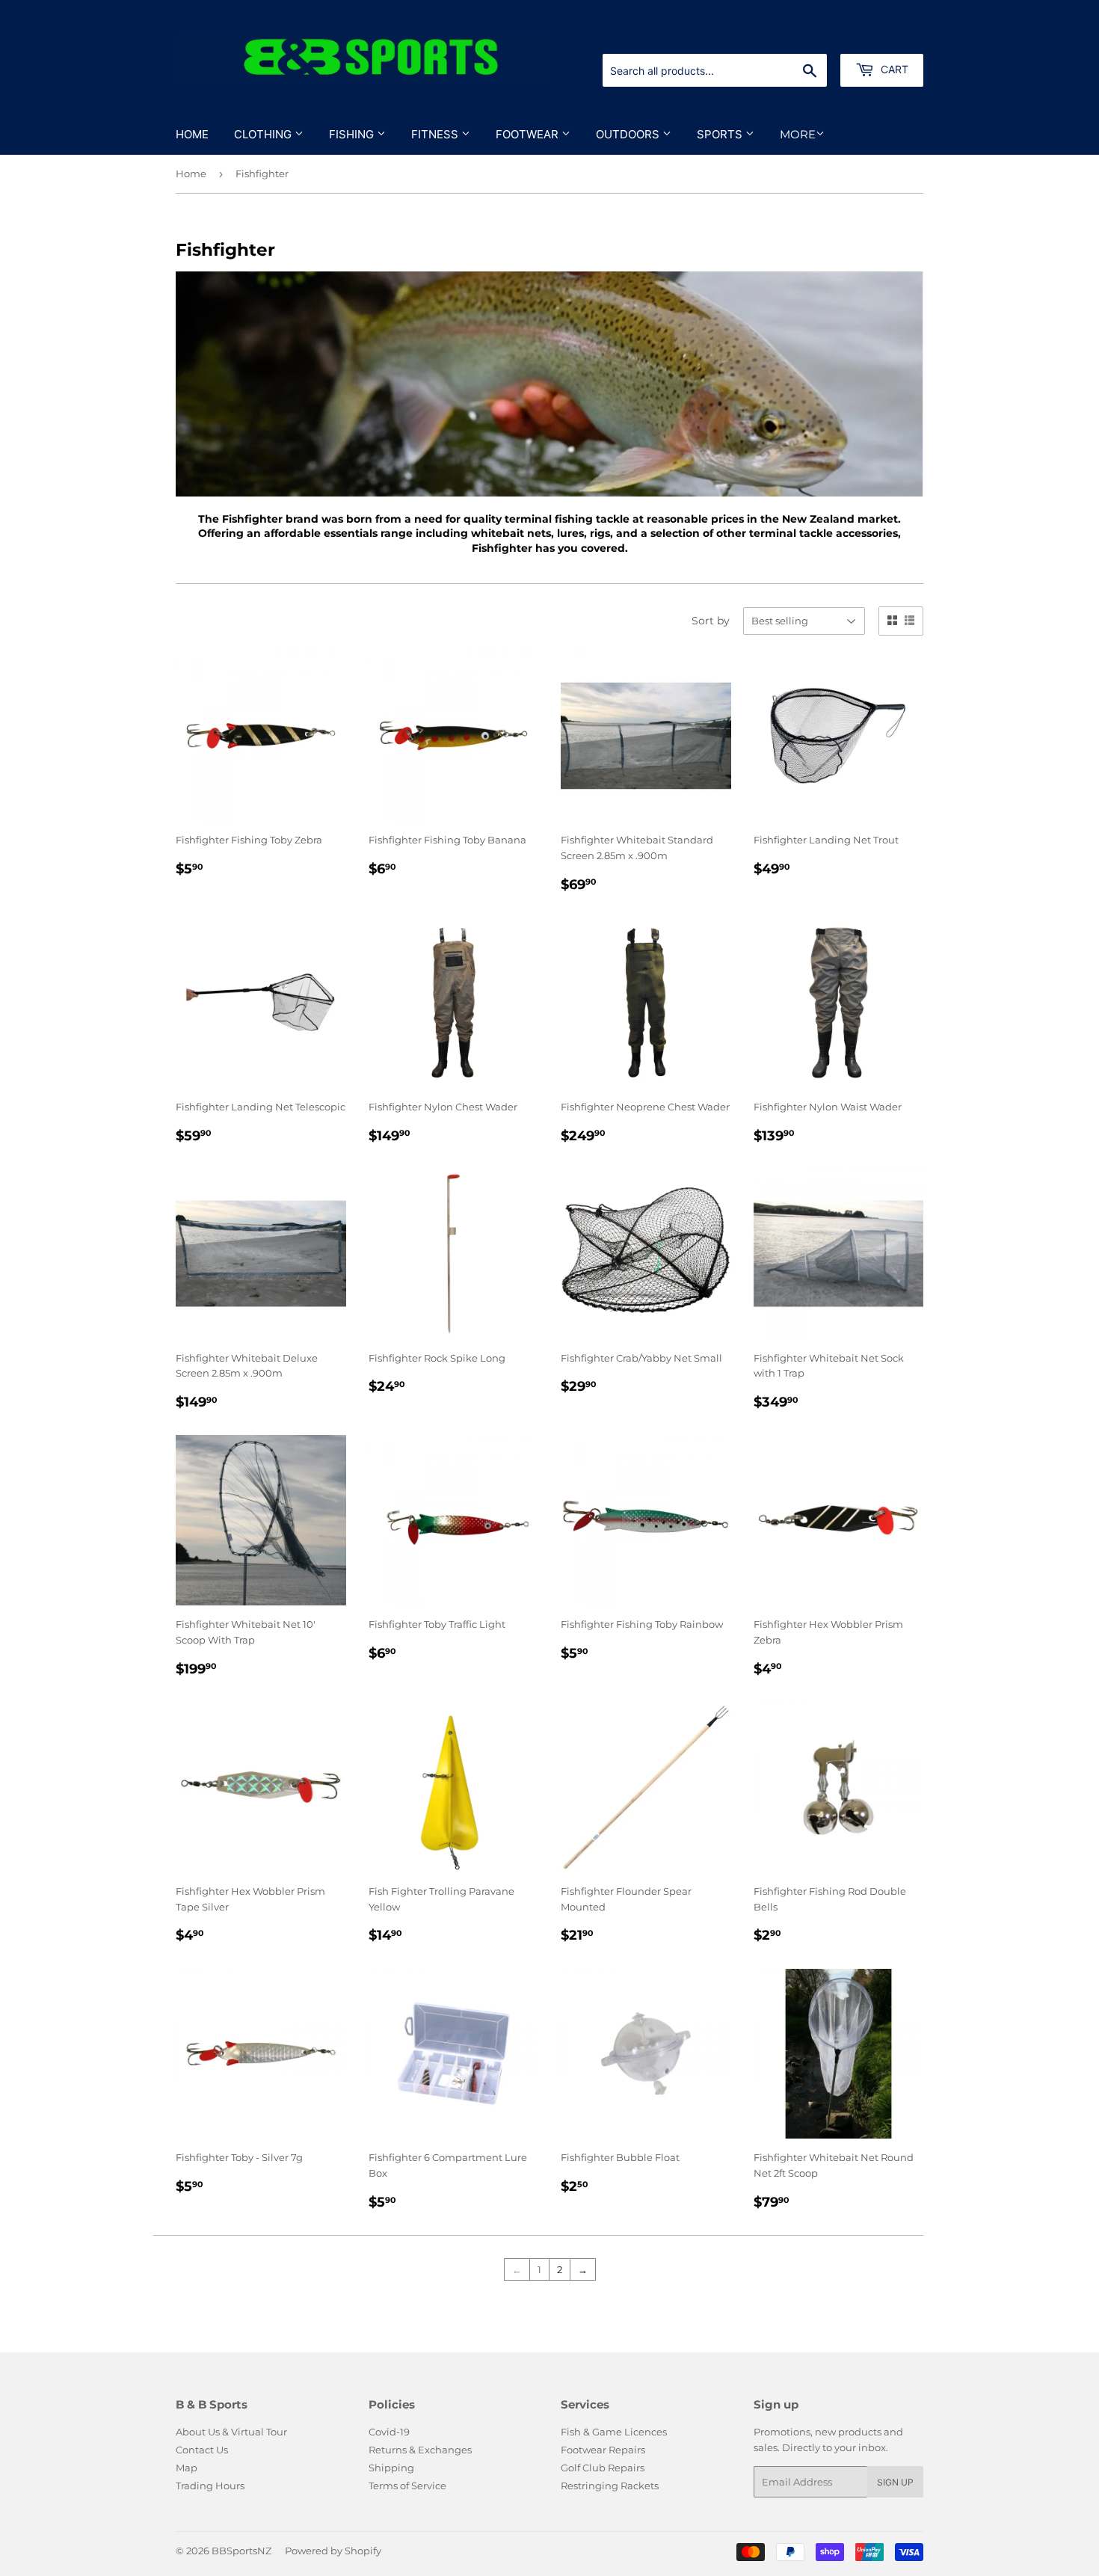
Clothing (264, 134)
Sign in (806, 36)
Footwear (529, 134)
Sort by (711, 621)
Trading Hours (210, 2486)
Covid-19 (389, 2432)
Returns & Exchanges (420, 2450)
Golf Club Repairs (603, 2468)
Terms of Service (407, 2486)
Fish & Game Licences (614, 2432)
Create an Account (882, 36)
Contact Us (202, 2450)
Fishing (353, 134)
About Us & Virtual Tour (231, 2432)
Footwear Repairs (603, 2450)
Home (192, 134)
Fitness (436, 134)
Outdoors (629, 134)
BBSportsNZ (241, 2551)
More (798, 134)
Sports (721, 134)
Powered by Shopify (333, 2551)
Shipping (391, 2468)
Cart (893, 69)
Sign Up (895, 2482)
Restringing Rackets (610, 2486)
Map (187, 2468)
